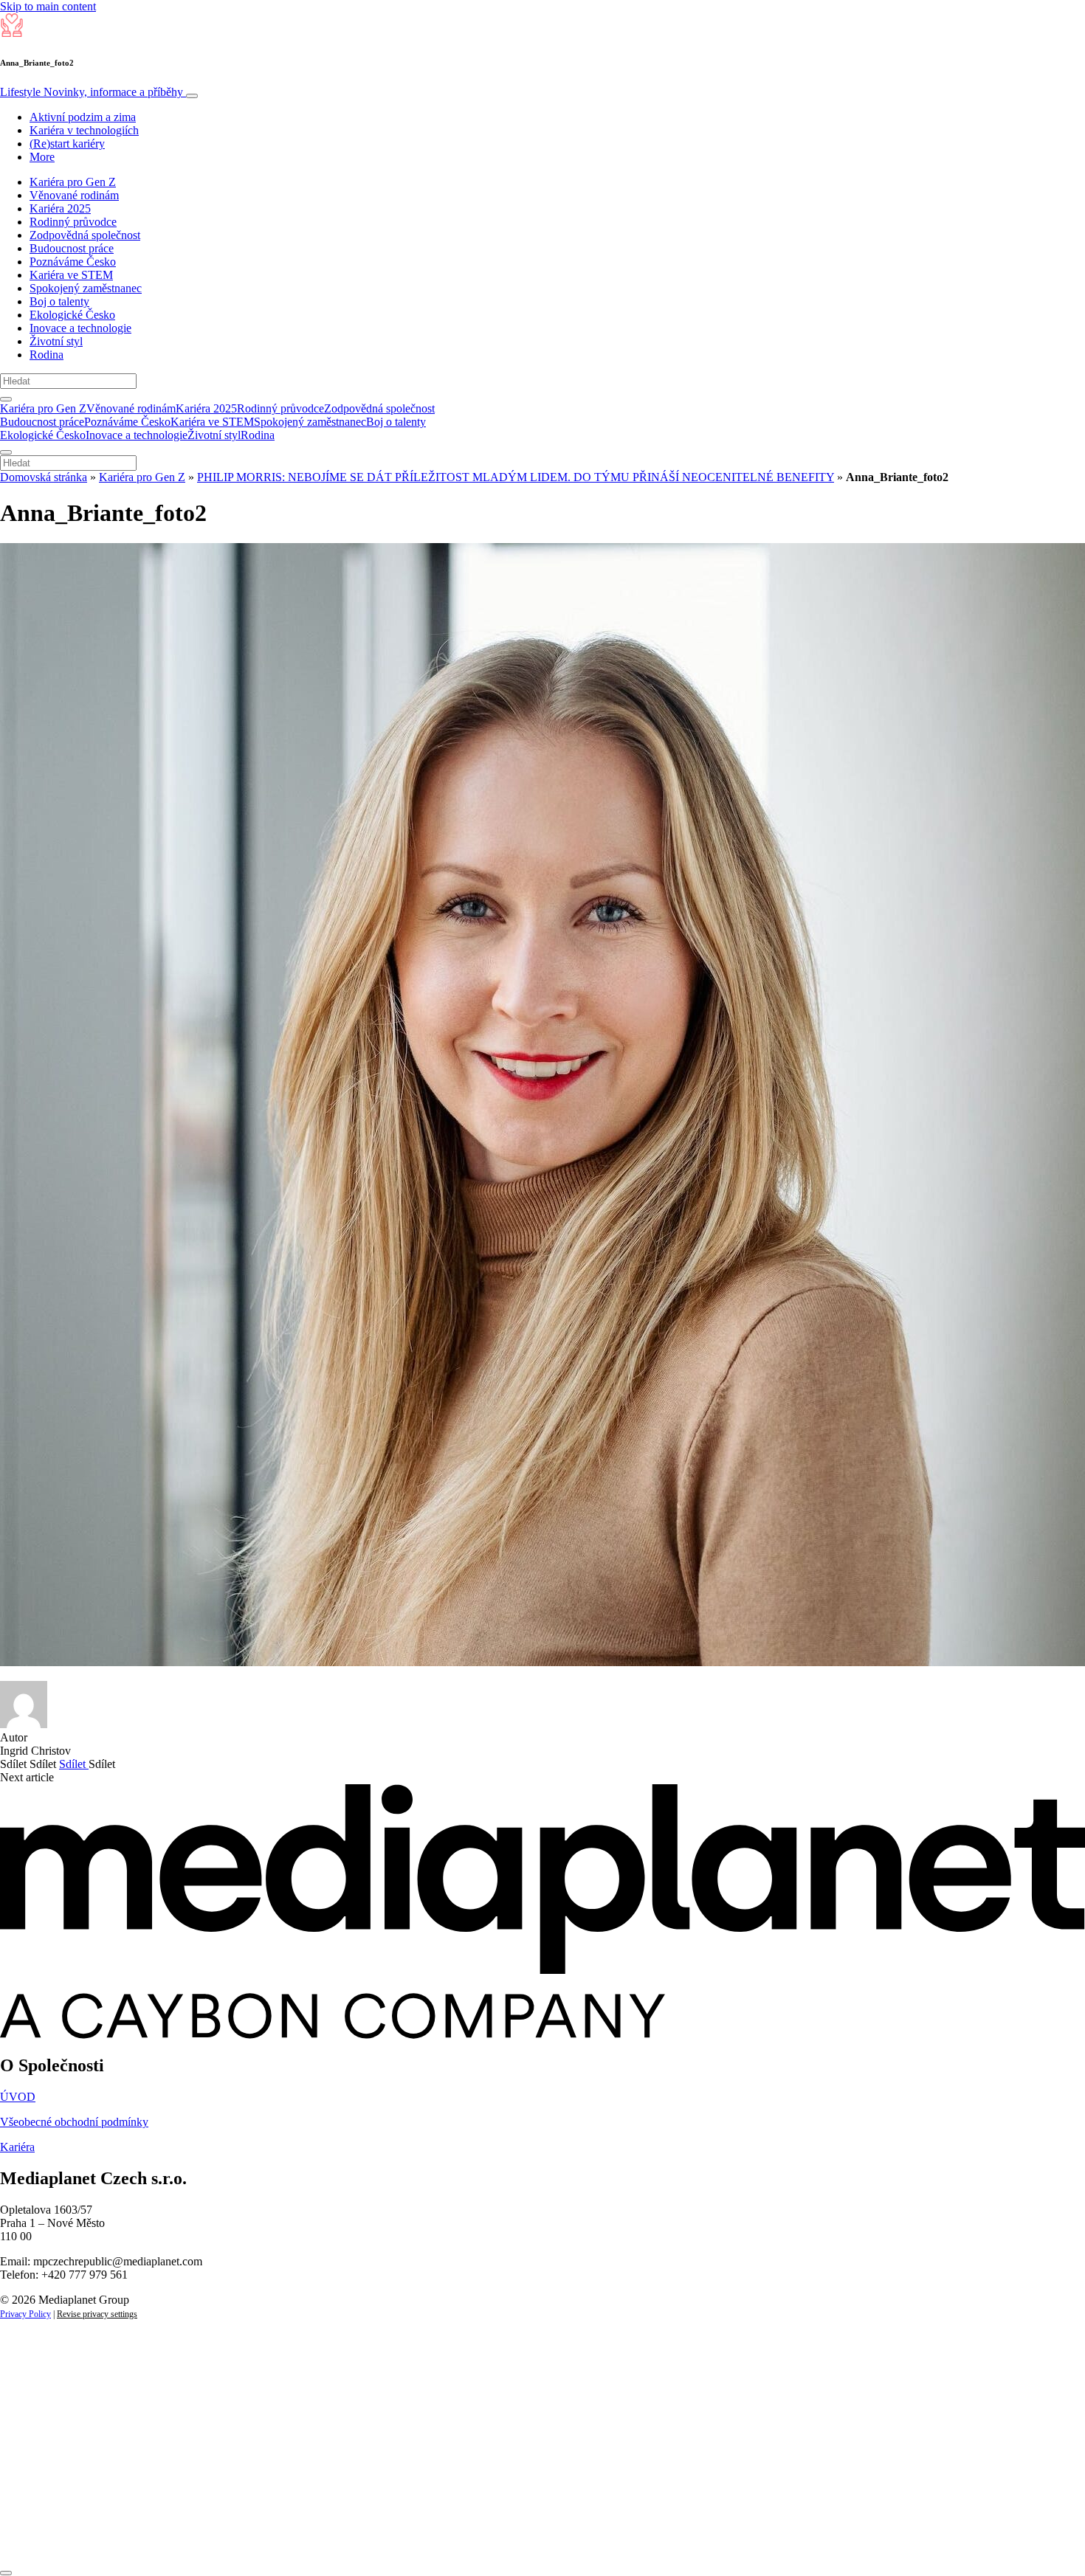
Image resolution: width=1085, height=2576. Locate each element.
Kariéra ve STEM (71, 275)
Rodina (46, 355)
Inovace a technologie (80, 328)
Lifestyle (92, 92)
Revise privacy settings (97, 2314)
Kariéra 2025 (60, 208)
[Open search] (6, 399)
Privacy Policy (25, 2314)
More (42, 157)
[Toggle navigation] (192, 96)
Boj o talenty (59, 301)
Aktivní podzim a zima (83, 117)
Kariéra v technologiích (84, 130)
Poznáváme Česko (73, 262)
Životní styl (56, 341)
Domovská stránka (44, 477)
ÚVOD (18, 2097)
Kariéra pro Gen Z (73, 182)
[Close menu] (6, 452)
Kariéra (17, 2147)
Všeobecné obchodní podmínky (74, 2122)
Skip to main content (48, 6)
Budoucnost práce (72, 248)
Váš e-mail (47, 2487)
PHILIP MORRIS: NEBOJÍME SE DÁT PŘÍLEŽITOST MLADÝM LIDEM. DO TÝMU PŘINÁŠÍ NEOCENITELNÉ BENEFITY (516, 477)
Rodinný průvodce (73, 222)
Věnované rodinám (74, 195)
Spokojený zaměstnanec (86, 288)
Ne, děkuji (303, 2537)
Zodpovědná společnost (85, 235)
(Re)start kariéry (67, 144)
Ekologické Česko (72, 315)
